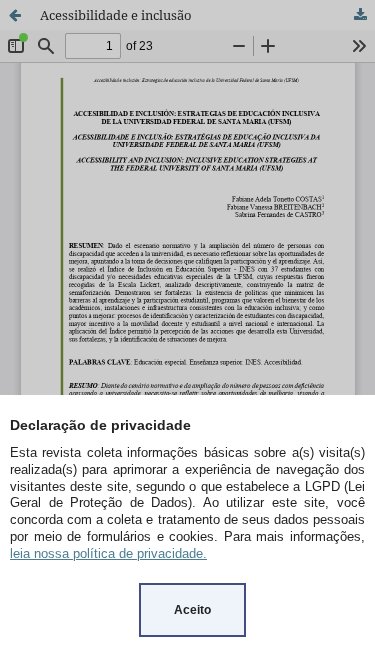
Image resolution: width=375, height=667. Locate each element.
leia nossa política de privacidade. (108, 553)
